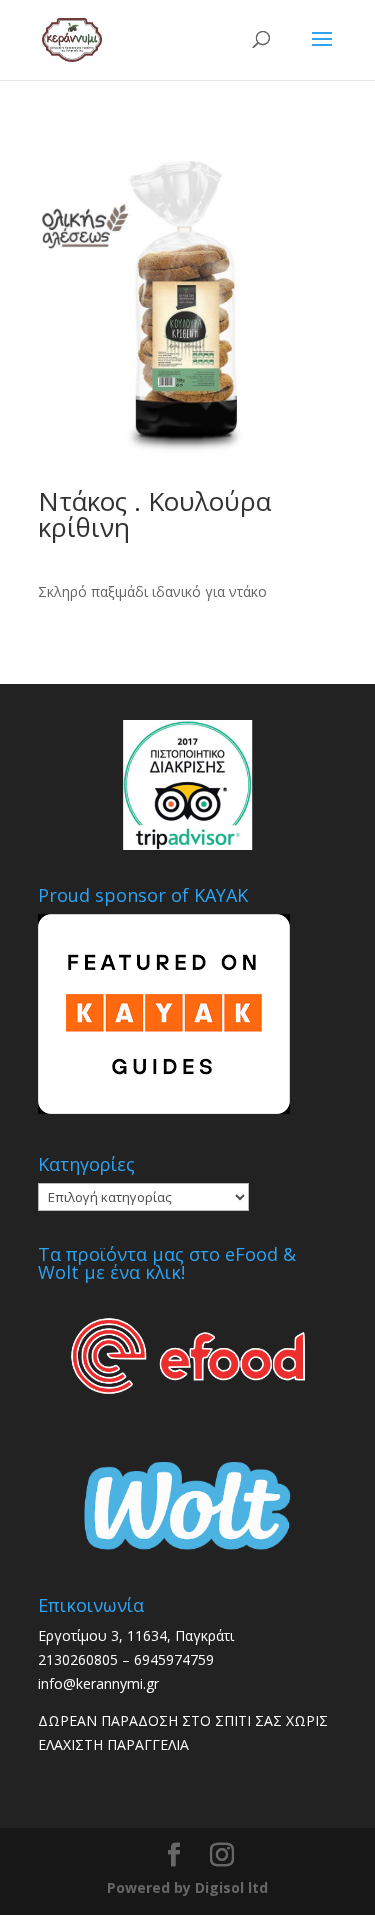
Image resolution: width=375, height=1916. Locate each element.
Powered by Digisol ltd (187, 1887)
